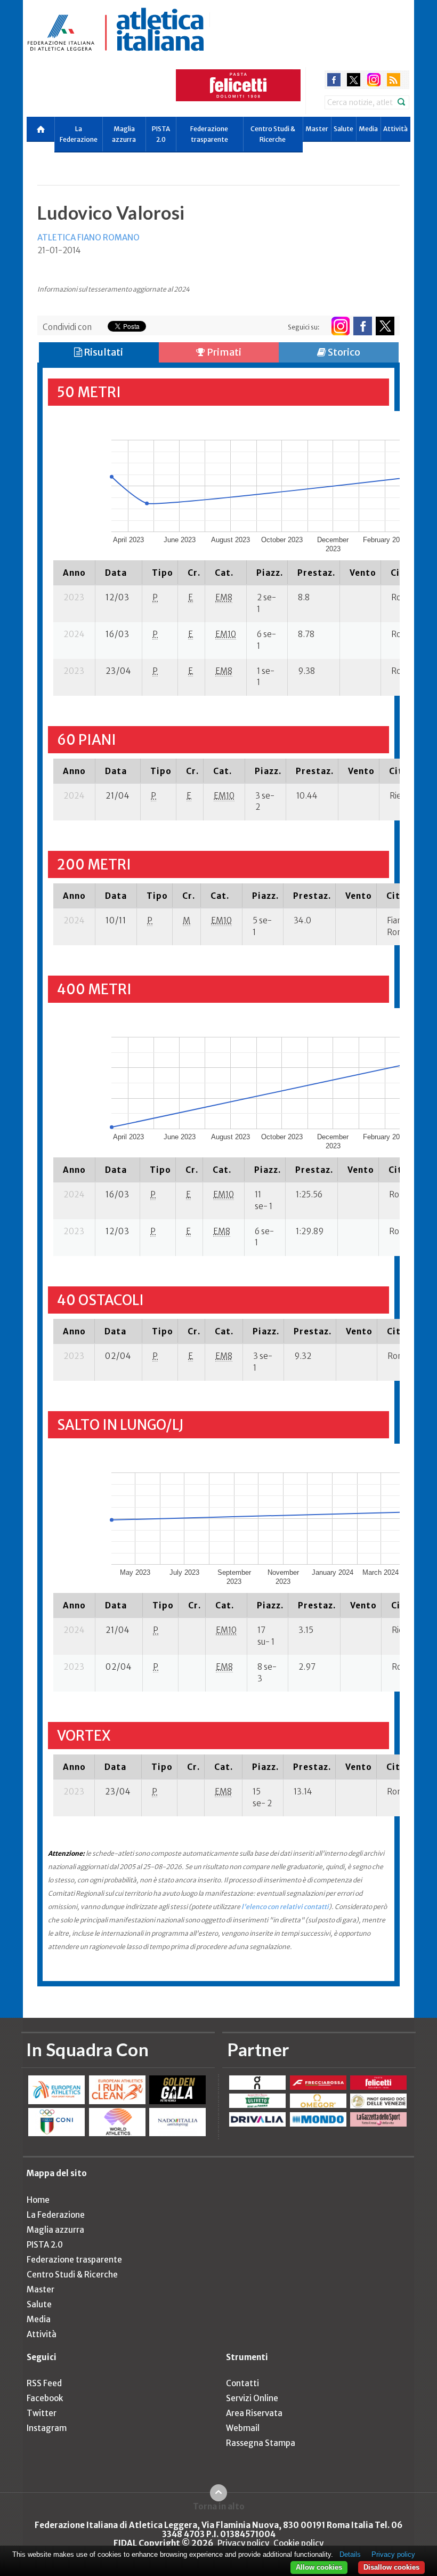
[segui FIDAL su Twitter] (385, 326)
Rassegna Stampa (261, 2443)
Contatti (242, 2383)
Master (317, 129)
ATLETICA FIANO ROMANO (88, 238)
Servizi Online (252, 2398)
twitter (354, 80)
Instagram (47, 2428)
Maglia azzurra (124, 134)
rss (394, 80)
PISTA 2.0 (161, 134)
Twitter (42, 2413)
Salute (343, 129)
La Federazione (79, 134)
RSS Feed (44, 2383)
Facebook (45, 2398)
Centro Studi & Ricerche (273, 134)
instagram (374, 80)
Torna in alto (219, 2506)
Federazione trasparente (209, 134)
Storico (343, 352)
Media (368, 129)
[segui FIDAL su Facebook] (363, 326)
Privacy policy (243, 2543)
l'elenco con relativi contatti (285, 1907)
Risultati (103, 352)
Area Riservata (254, 2413)
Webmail (243, 2428)
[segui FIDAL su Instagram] (340, 326)
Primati (223, 352)
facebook (334, 80)
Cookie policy (298, 2543)
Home (38, 2200)
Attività (395, 129)
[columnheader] (74, 573)
